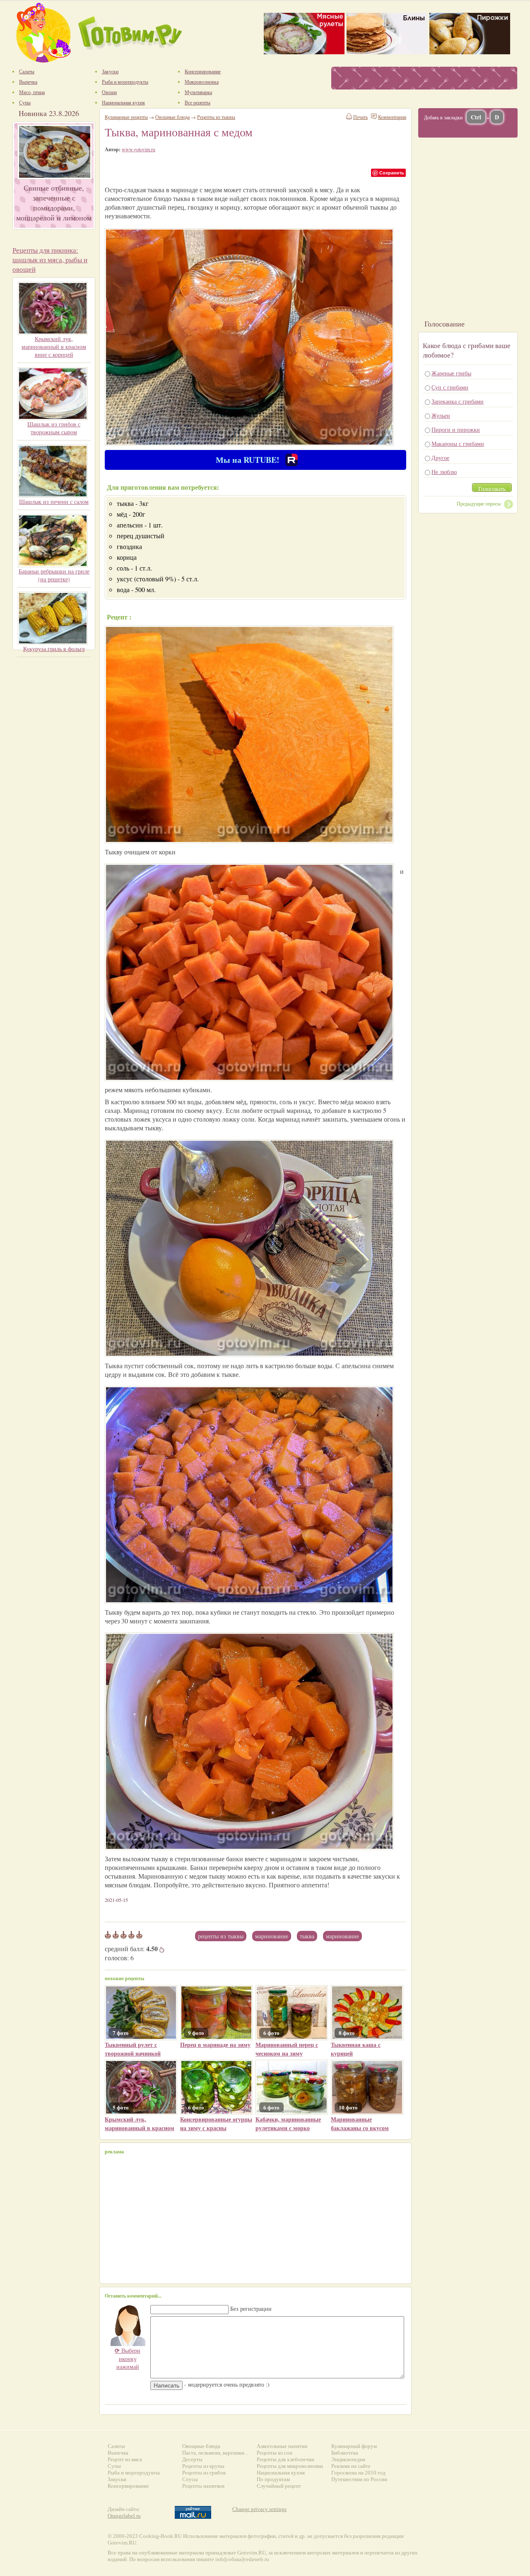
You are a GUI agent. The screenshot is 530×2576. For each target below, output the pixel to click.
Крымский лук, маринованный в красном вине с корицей (54, 347)
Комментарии (392, 117)
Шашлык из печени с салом (54, 502)
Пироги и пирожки (456, 429)
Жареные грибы (451, 373)
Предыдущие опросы (479, 503)
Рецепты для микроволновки (290, 2466)
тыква (307, 1936)
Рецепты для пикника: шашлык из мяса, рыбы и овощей (50, 260)
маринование (342, 1936)
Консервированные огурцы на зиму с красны (216, 2124)
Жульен (441, 415)
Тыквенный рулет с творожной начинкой (133, 2049)
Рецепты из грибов (204, 2473)
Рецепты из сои (275, 2453)
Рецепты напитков (203, 2486)
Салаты (116, 2446)
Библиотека (345, 2453)
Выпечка (118, 2453)
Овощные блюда (172, 117)
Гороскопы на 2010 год (358, 2473)
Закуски (117, 2479)
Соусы (190, 2479)
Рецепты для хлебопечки (285, 2459)
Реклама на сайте (351, 2466)
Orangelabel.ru (124, 2516)
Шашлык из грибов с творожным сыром (54, 428)
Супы (114, 2466)
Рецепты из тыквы (221, 1936)
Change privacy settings (259, 2509)
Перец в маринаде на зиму (215, 2045)
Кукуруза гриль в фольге (54, 649)
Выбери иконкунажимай (128, 2358)
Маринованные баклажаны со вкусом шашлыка (360, 2128)
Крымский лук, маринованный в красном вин (140, 2128)
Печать (360, 117)
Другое (440, 458)
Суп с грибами (450, 387)
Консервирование (128, 2486)
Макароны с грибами (458, 444)
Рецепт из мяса (125, 2459)
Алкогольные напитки (282, 2446)
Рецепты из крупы (203, 2466)
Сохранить (392, 173)
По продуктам (273, 2479)
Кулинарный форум (354, 2446)
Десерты (192, 2459)
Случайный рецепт (279, 2486)
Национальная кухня (281, 2473)
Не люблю (444, 472)
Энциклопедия (348, 2459)
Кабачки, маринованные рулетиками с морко (288, 2124)
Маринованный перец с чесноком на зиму (287, 2049)
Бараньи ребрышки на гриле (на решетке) (54, 575)
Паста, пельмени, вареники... (215, 2453)
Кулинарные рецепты (126, 117)
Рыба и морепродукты (134, 2473)
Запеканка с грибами (458, 401)
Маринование (272, 1936)
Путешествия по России (359, 2479)
